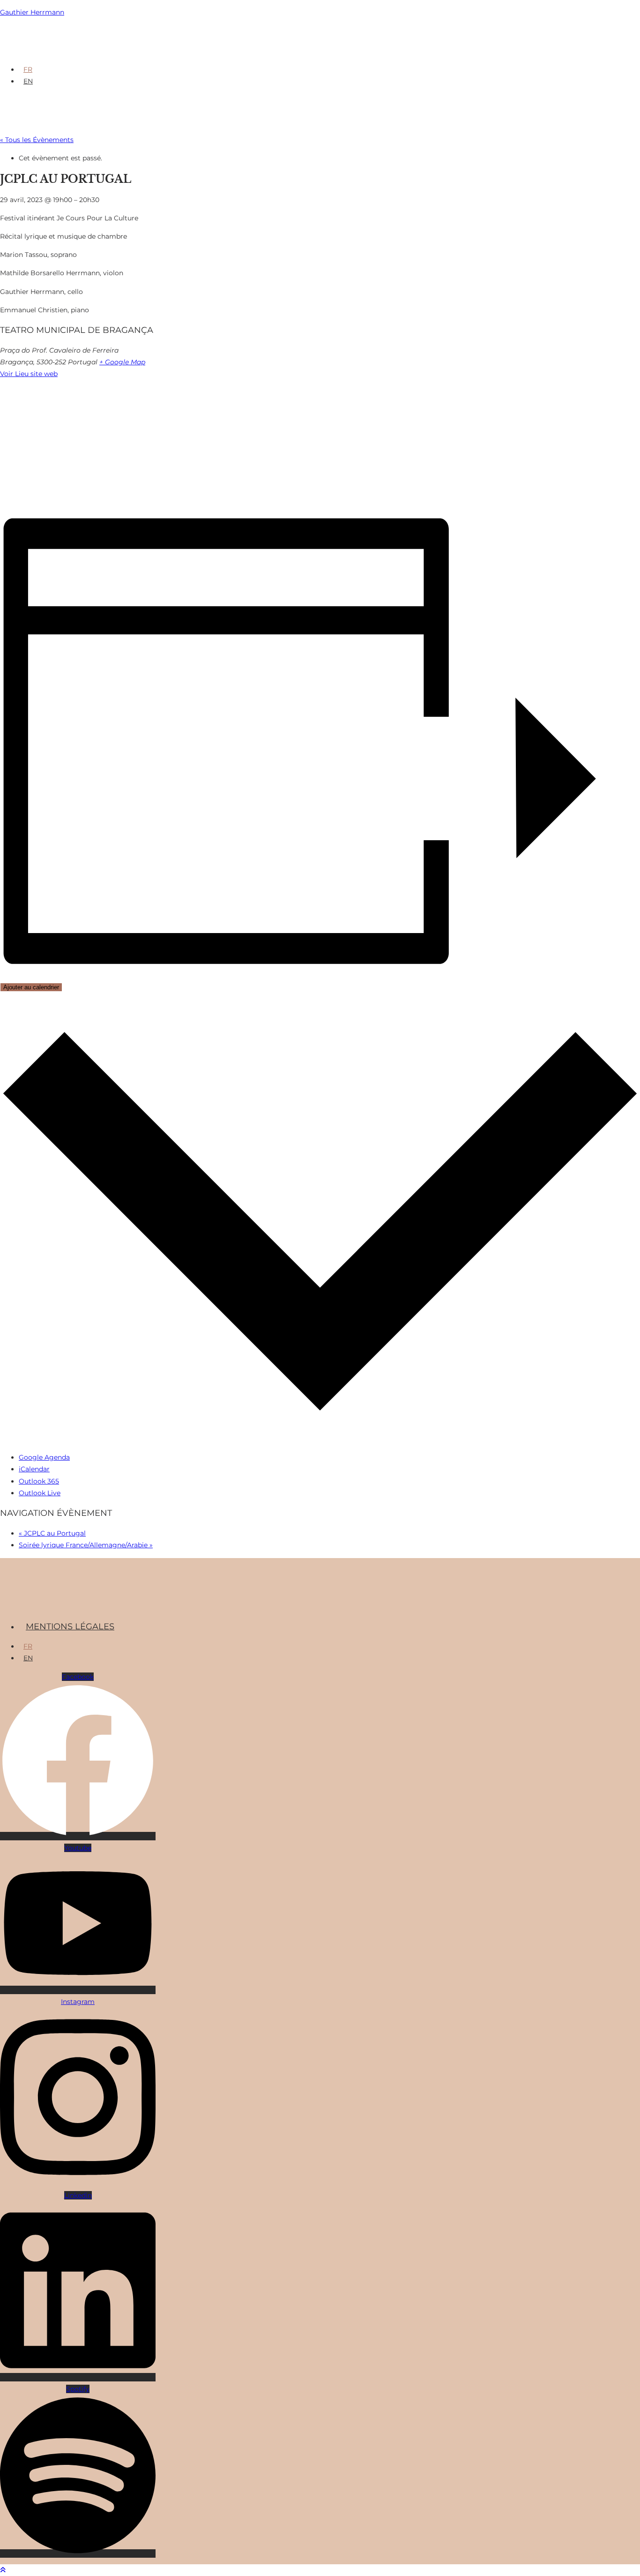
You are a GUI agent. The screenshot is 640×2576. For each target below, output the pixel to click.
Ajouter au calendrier (31, 987)
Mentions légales (70, 1627)
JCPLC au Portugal (52, 1533)
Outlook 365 (39, 1481)
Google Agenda (44, 1457)
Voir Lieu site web (29, 374)
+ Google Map (122, 362)
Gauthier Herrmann (32, 12)
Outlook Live (40, 1493)
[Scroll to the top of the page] (3, 2570)
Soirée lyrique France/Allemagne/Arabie (86, 1545)
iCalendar (34, 1469)
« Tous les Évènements (37, 140)
